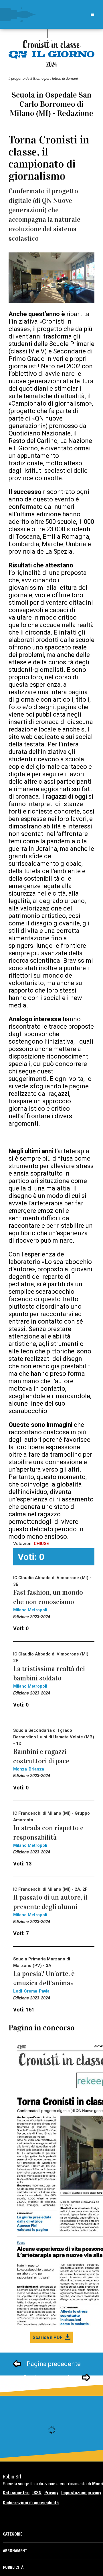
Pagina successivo (50, 2378)
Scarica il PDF (47, 2337)
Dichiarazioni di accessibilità (31, 2503)
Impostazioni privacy (81, 2493)
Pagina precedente (54, 2364)
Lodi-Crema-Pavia (31, 1991)
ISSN (37, 2493)
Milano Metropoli (30, 1610)
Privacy (51, 2493)
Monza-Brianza (29, 1769)
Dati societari (16, 2493)
